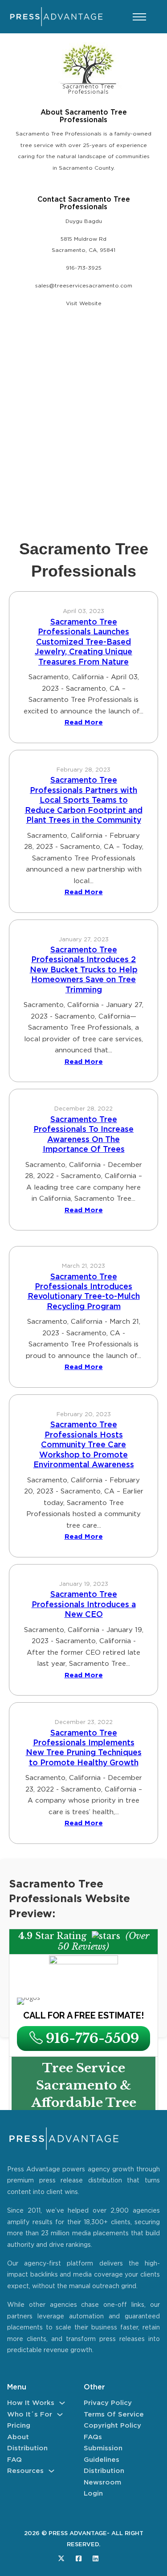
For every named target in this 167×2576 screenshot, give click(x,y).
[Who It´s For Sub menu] (60, 2415)
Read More (84, 723)
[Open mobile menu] (139, 17)
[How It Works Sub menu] (62, 2403)
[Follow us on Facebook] (79, 2558)
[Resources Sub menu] (51, 2471)
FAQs (93, 2437)
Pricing (19, 2426)
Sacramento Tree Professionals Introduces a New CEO (84, 1605)
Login (93, 2494)
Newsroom (102, 2482)
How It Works (31, 2403)
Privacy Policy (108, 2403)
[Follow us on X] (61, 2558)
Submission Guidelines (103, 2454)
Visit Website (84, 304)
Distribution (27, 2448)
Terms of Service (114, 2415)
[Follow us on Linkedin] (96, 2558)
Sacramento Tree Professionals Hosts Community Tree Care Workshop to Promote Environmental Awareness (84, 1445)
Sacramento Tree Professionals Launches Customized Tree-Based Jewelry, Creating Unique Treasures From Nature (83, 642)
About (18, 2437)
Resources (25, 2471)
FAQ (14, 2460)
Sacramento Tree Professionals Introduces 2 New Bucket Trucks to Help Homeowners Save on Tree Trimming (84, 970)
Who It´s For (30, 2415)
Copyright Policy (112, 2426)
